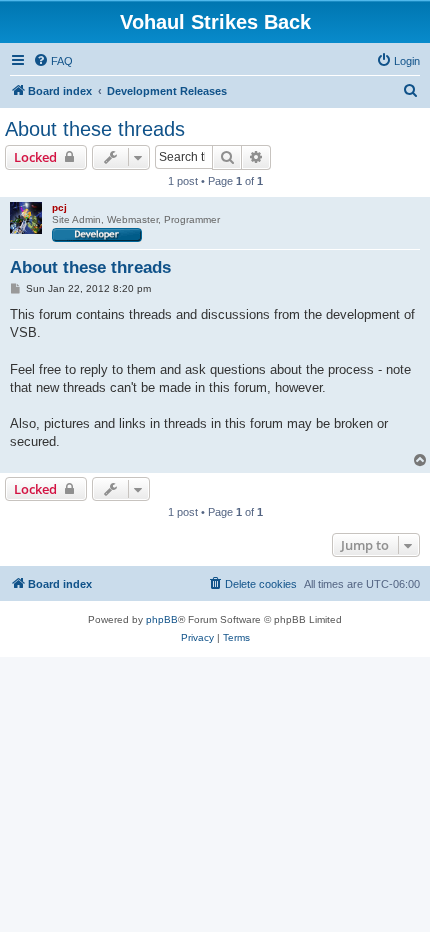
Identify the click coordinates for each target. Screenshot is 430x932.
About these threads (95, 129)
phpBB (162, 619)
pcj (59, 207)
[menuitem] (53, 61)
